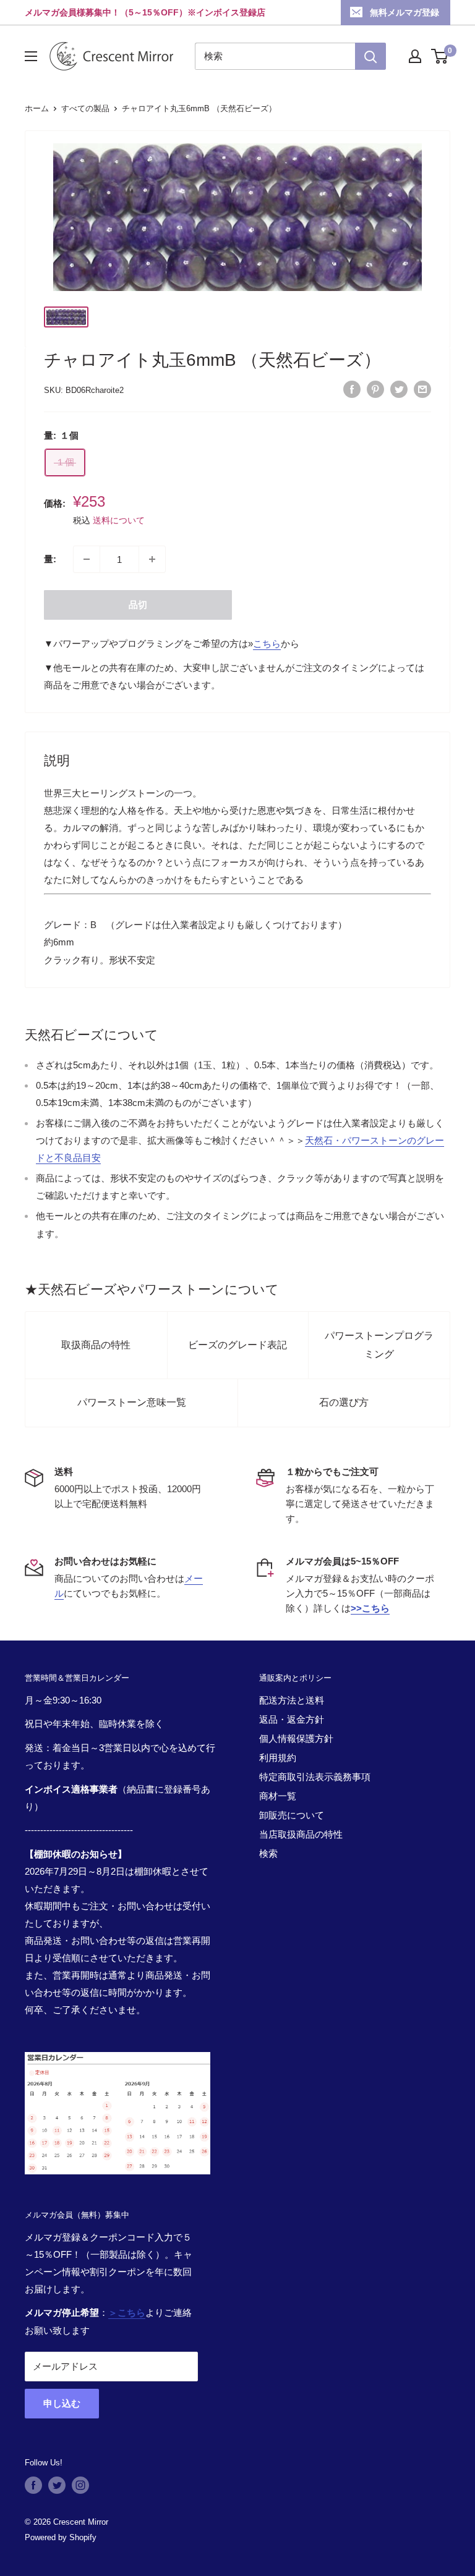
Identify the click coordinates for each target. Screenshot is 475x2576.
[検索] (370, 56)
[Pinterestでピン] (375, 389)
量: (50, 559)
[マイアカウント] (415, 56)
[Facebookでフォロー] (33, 2485)
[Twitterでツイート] (399, 389)
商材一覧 (278, 1796)
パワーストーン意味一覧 (132, 1402)
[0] (440, 56)
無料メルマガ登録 (404, 12)
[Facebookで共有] (352, 389)
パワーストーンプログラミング (379, 1345)
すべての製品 (85, 108)
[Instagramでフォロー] (80, 2485)
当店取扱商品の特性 (301, 1834)
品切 (138, 605)
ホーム (37, 108)
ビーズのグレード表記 (237, 1345)
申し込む (62, 2403)
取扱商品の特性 (96, 1345)
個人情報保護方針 (296, 1738)
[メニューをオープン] (31, 56)
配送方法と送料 (292, 1700)
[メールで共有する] (422, 389)
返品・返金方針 (292, 1719)
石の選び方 (344, 1402)
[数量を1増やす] (152, 559)
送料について (119, 520)
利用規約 (278, 1758)
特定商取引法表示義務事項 (315, 1777)
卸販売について (292, 1815)
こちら (267, 644)
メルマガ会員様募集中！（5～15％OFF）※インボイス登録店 (145, 12)
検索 (268, 1853)
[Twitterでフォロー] (57, 2485)
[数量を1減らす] (87, 559)
